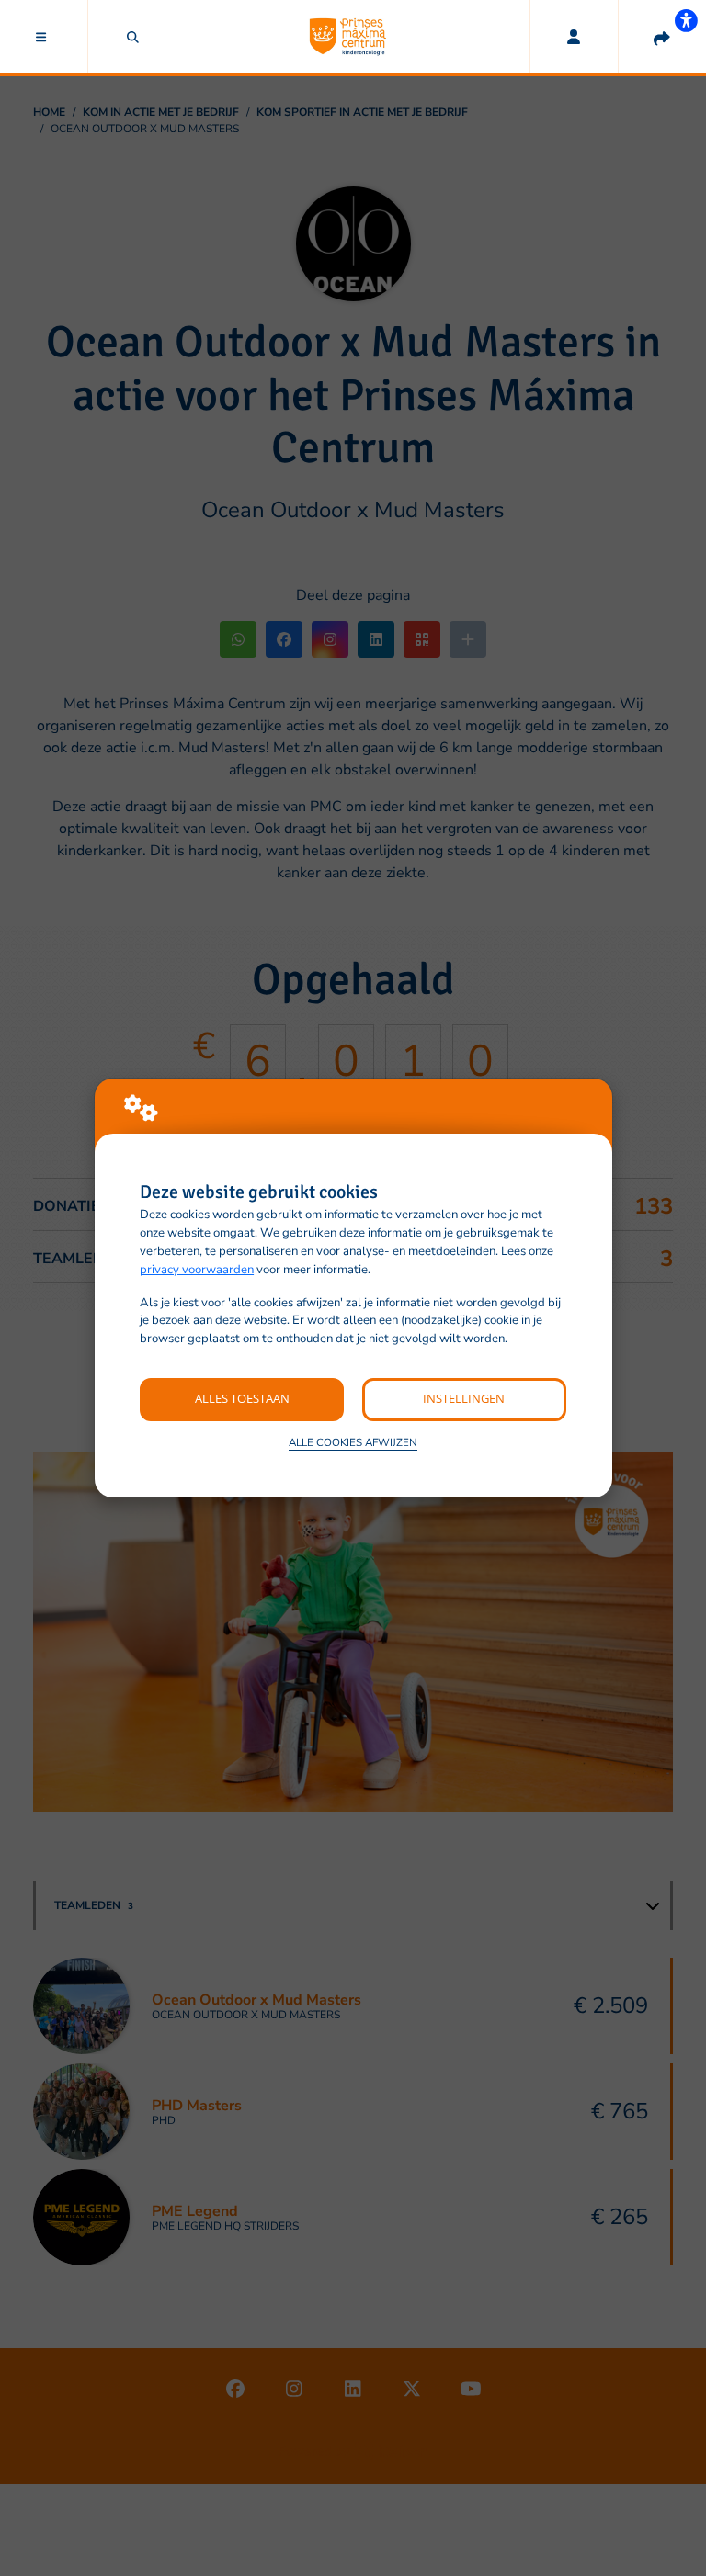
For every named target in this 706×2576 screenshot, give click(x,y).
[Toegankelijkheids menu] (686, 20)
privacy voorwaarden (197, 1270)
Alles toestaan (242, 1398)
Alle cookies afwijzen (353, 1442)
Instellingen (464, 1398)
